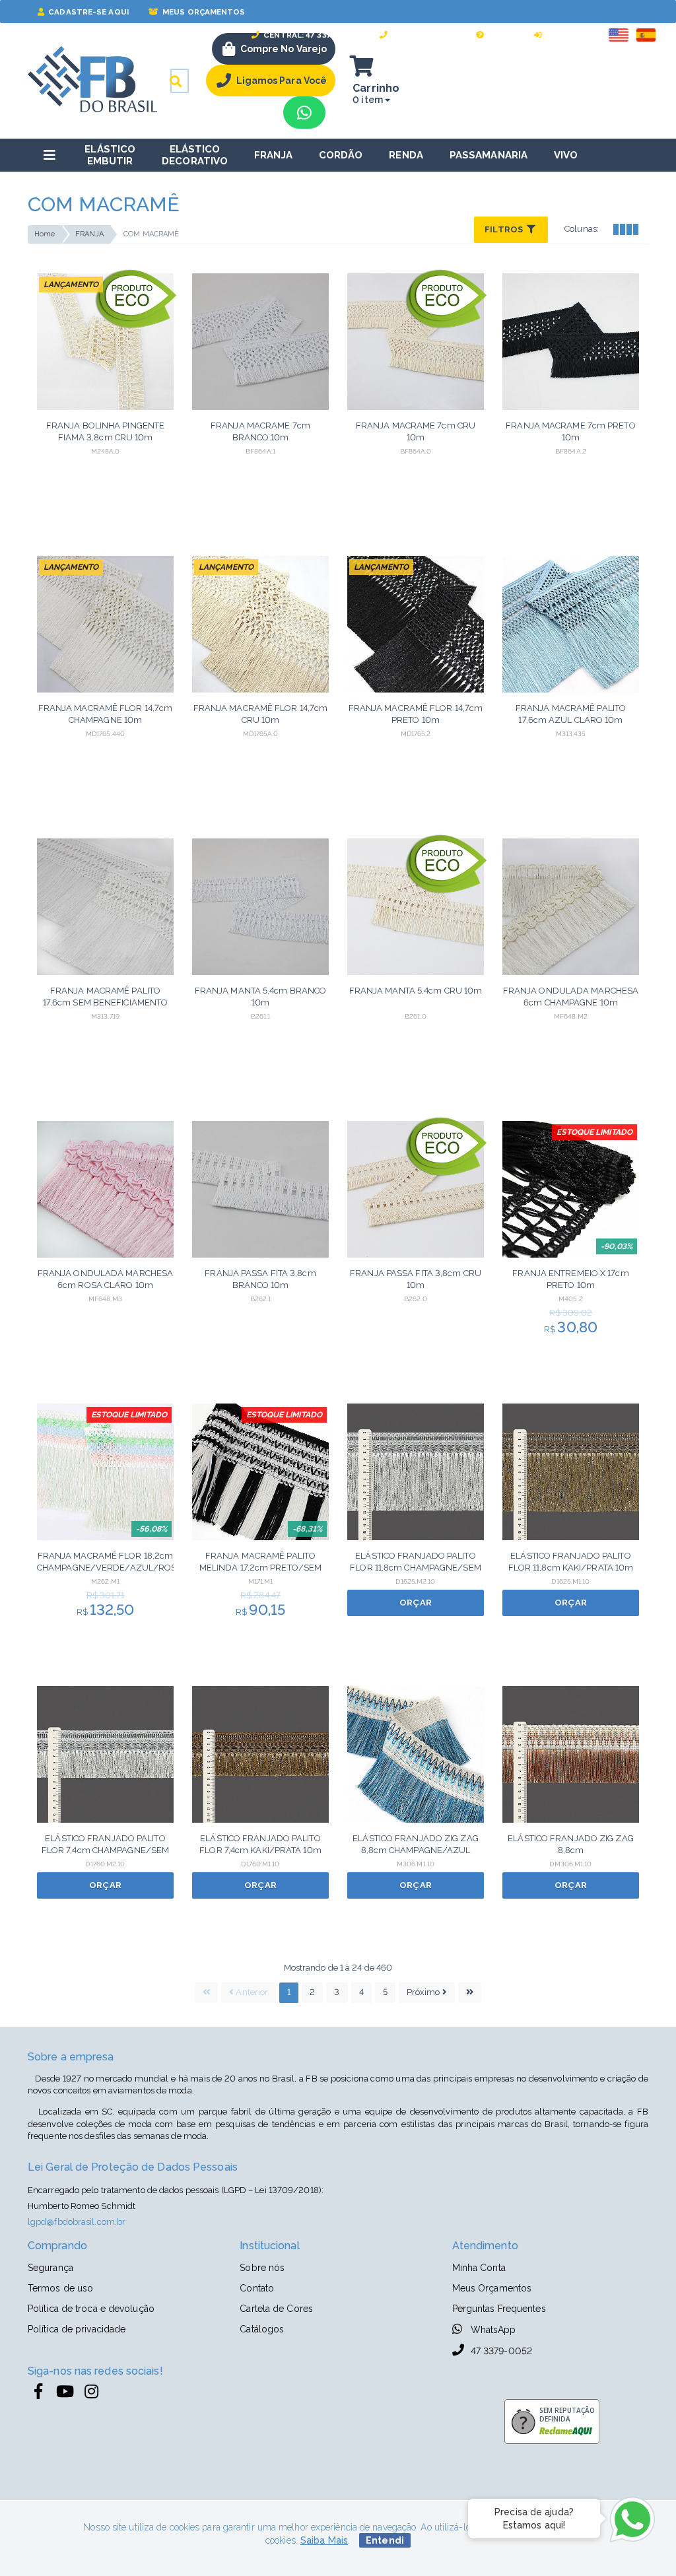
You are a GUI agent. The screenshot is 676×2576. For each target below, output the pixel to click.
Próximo (424, 1992)
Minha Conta (479, 2268)
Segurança (51, 2268)
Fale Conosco (423, 35)
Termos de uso (60, 2288)
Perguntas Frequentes (499, 2309)
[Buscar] (176, 81)
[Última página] (470, 1993)
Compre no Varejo (284, 49)
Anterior (251, 1992)
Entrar (561, 35)
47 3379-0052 (500, 2351)
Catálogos (262, 2329)
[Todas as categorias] (50, 155)
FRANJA (90, 234)
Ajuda (500, 35)
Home (45, 234)
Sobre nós (262, 2268)
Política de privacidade (77, 2329)
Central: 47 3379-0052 (311, 35)
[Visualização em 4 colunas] (625, 228)
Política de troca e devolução (91, 2309)
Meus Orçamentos (203, 12)
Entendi (385, 2540)
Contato (257, 2288)
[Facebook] (38, 2392)
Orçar (416, 1603)
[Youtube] (65, 2392)
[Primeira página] (206, 1993)
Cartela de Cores (276, 2309)
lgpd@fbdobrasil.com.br (77, 2222)
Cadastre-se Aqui (87, 12)
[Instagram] (91, 2392)
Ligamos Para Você (282, 81)
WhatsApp (492, 2330)
